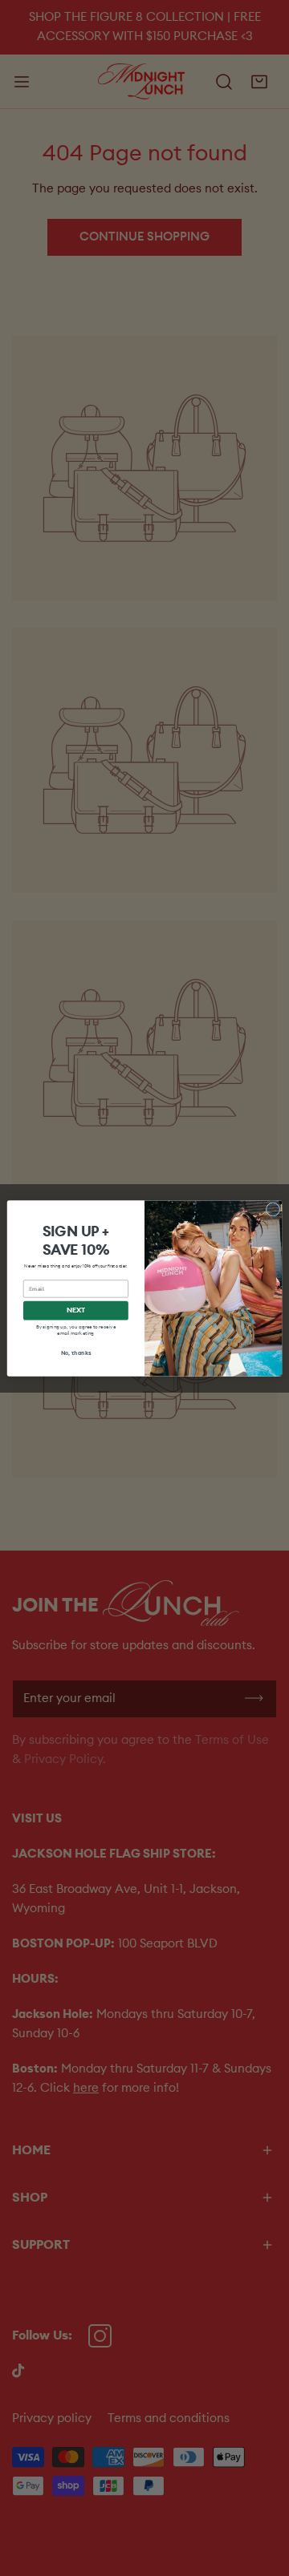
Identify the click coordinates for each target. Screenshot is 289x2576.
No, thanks (76, 1353)
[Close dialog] (273, 1209)
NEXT (76, 1310)
